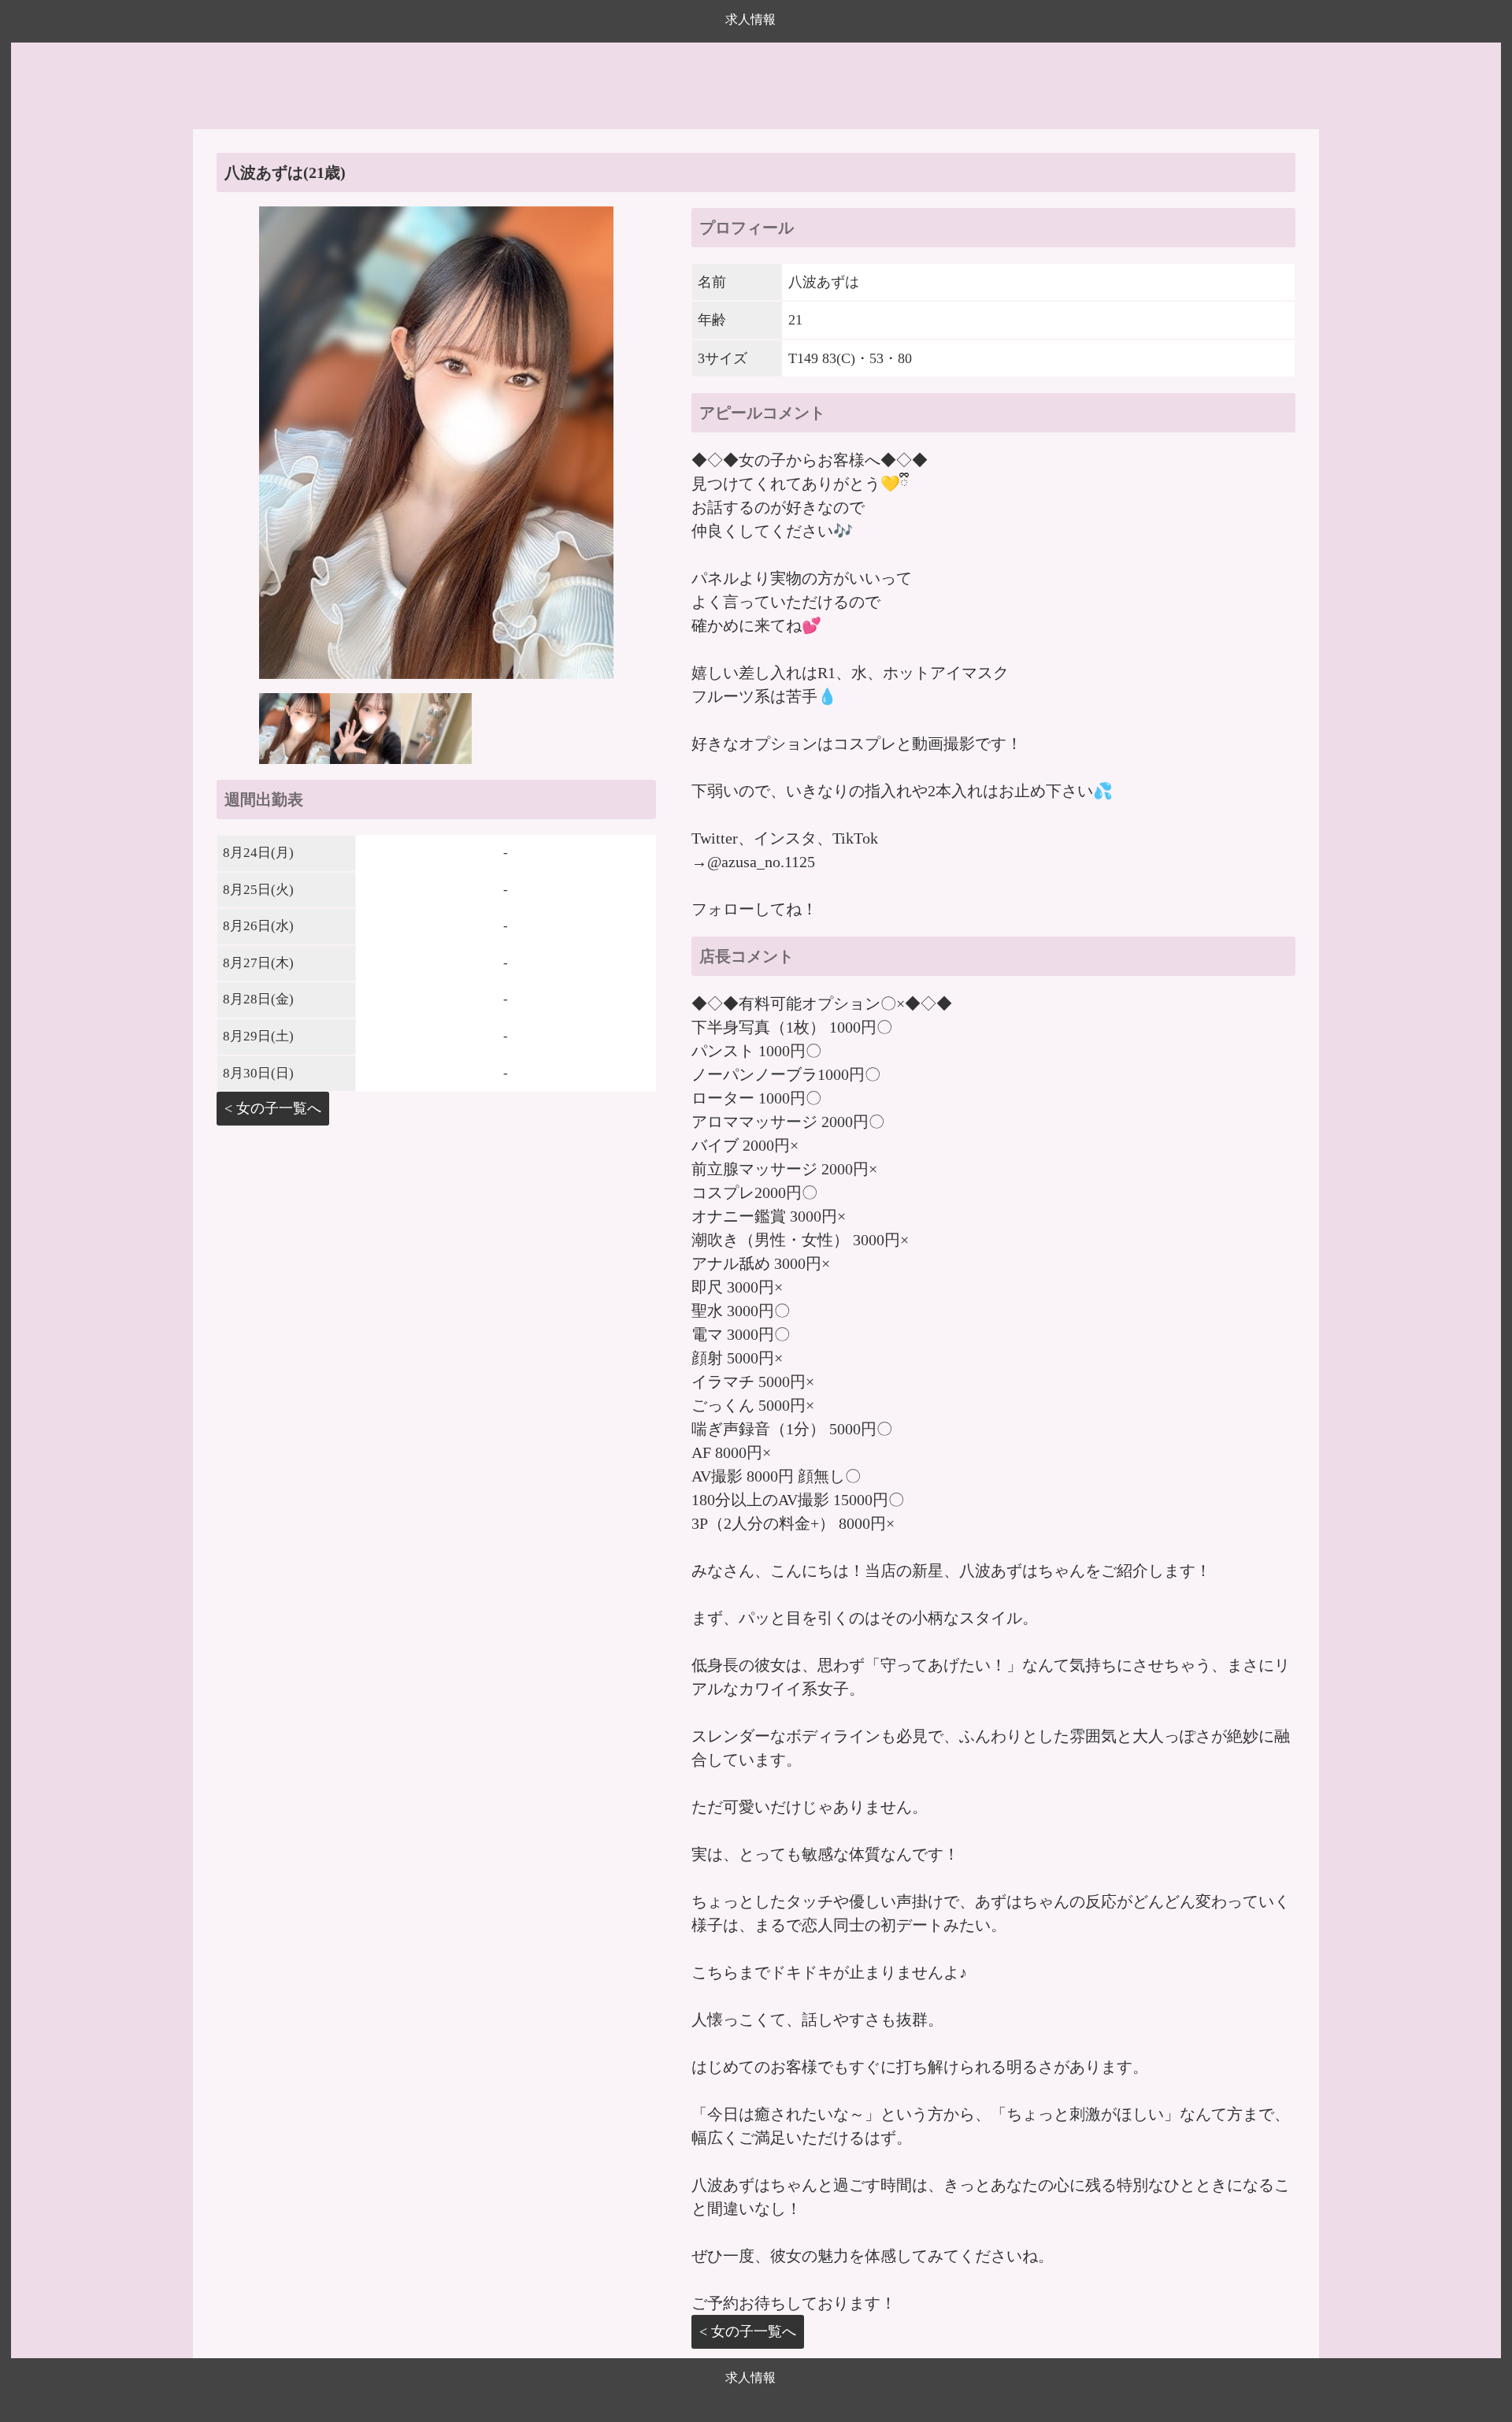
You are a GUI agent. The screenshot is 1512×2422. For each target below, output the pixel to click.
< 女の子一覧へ (273, 1108)
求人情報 (750, 19)
